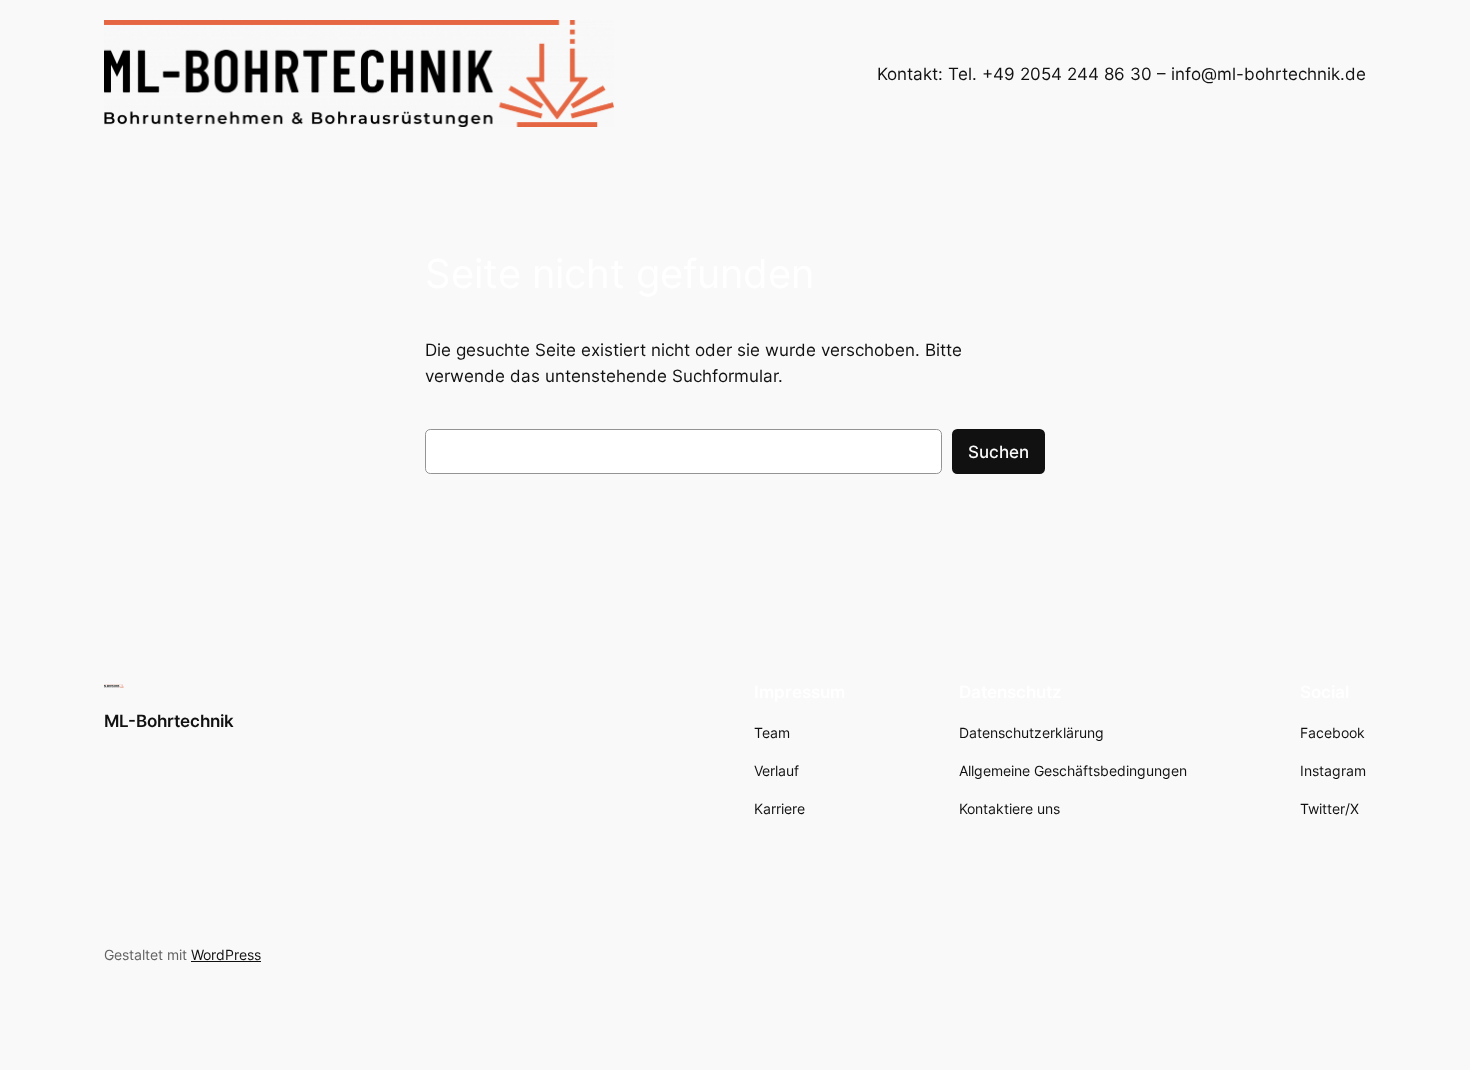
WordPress (226, 954)
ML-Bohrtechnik (169, 721)
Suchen (998, 452)
